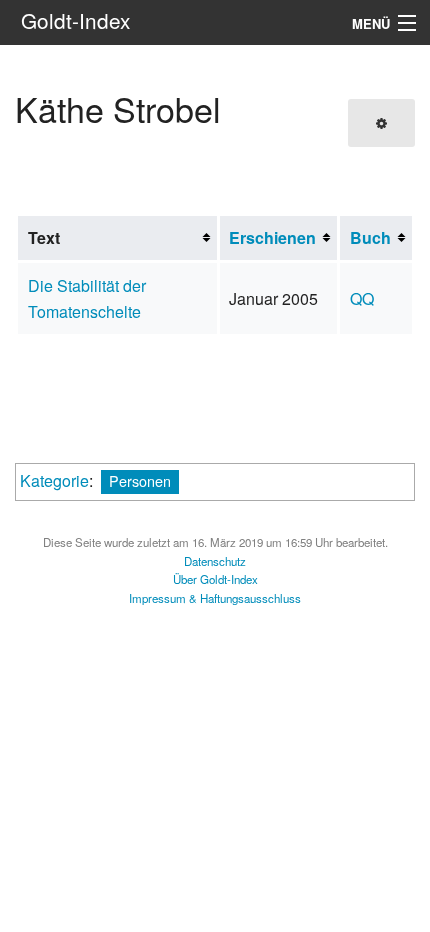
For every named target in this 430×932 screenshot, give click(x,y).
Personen (140, 480)
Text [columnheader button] (44, 237)
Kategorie (54, 480)
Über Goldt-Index (215, 579)
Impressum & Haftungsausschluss (215, 598)
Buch (370, 237)
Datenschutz (215, 561)
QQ (362, 298)
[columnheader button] (278, 238)
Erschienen (272, 237)
